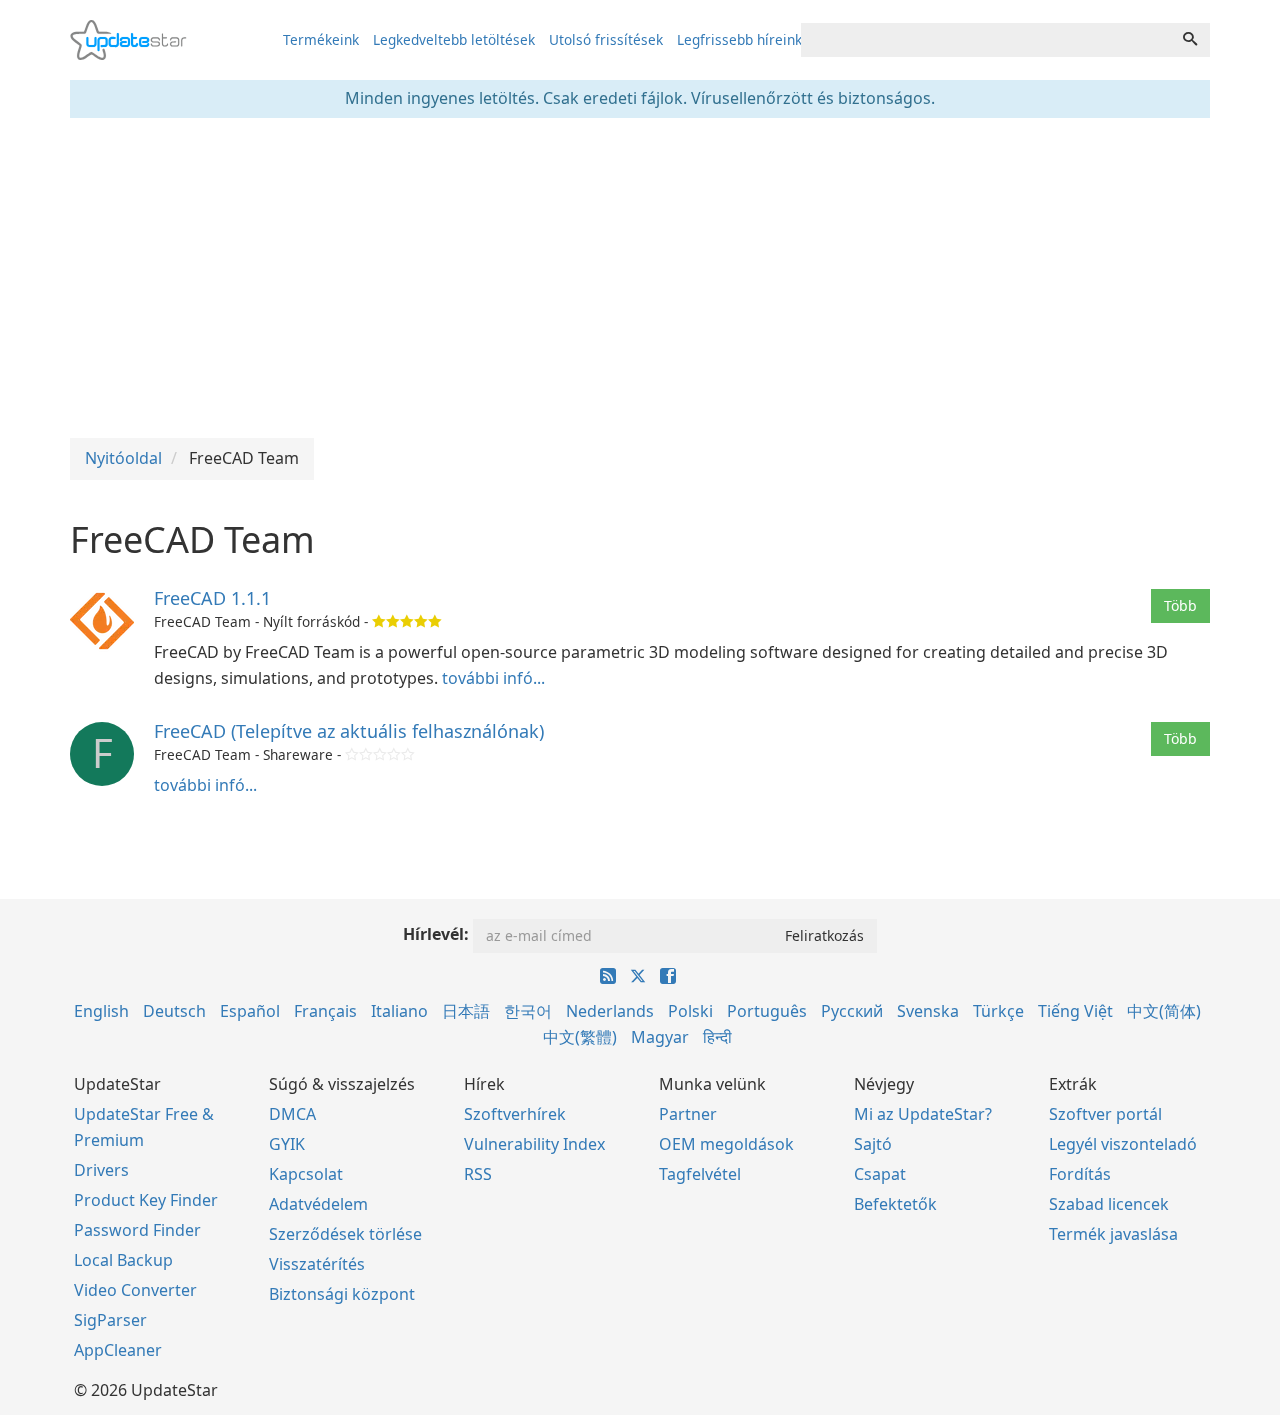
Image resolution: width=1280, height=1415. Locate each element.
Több (1180, 605)
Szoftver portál (1105, 1114)
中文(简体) (1164, 1011)
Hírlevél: (436, 934)
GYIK (287, 1144)
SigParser (110, 1320)
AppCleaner (118, 1350)
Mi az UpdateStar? (923, 1114)
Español (250, 1011)
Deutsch (174, 1011)
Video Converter (135, 1290)
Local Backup (123, 1260)
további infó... (493, 678)
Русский (852, 1011)
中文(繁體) (580, 1037)
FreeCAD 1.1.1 (212, 598)
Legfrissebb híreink (739, 39)
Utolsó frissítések (606, 39)
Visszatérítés (317, 1264)
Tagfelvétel (700, 1174)
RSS (478, 1174)
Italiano (399, 1011)
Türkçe (998, 1011)
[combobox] (986, 40)
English (101, 1011)
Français (325, 1011)
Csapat (880, 1174)
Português (767, 1011)
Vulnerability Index (534, 1144)
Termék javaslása (1113, 1234)
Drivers (101, 1170)
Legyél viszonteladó (1123, 1144)
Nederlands (610, 1011)
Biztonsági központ (342, 1294)
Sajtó (873, 1144)
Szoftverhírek (515, 1114)
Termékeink (321, 39)
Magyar (660, 1037)
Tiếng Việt (1075, 1011)
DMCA (292, 1114)
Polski (690, 1011)
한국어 (528, 1011)
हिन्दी (717, 1037)
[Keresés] (1190, 40)
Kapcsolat (306, 1174)
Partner (688, 1114)
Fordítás (1080, 1174)
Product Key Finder (146, 1200)
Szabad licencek (1109, 1204)
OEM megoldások (726, 1144)
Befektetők (895, 1204)
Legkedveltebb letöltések (454, 39)
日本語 (466, 1011)
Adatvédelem (318, 1204)
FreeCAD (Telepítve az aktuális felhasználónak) (349, 731)
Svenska (928, 1011)
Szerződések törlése (345, 1234)
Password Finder (137, 1230)
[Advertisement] (640, 278)
